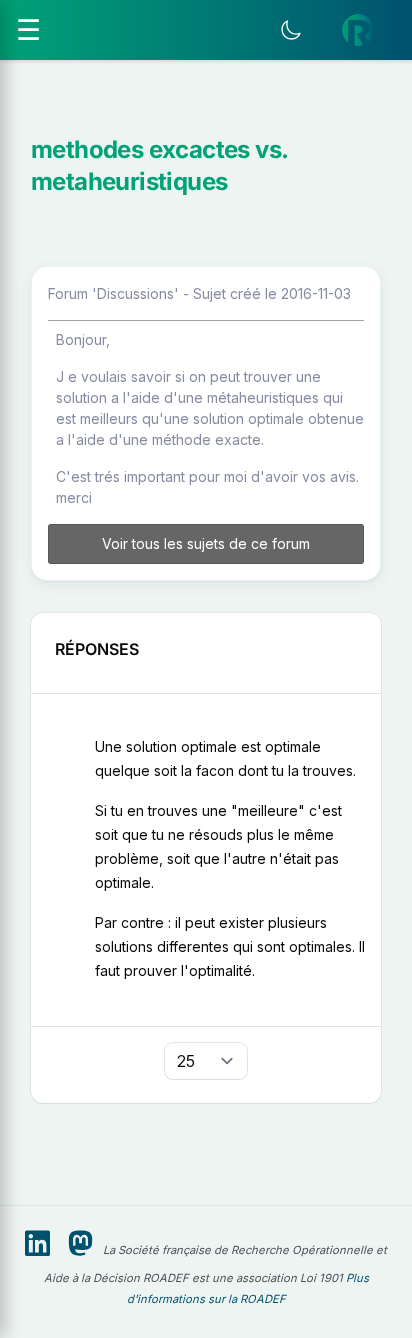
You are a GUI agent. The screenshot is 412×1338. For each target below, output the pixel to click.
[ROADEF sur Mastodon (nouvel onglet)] (80, 1244)
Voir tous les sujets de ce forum (206, 543)
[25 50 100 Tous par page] (206, 1061)
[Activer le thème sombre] (291, 30)
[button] (358, 30)
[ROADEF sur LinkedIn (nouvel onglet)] (37, 1244)
